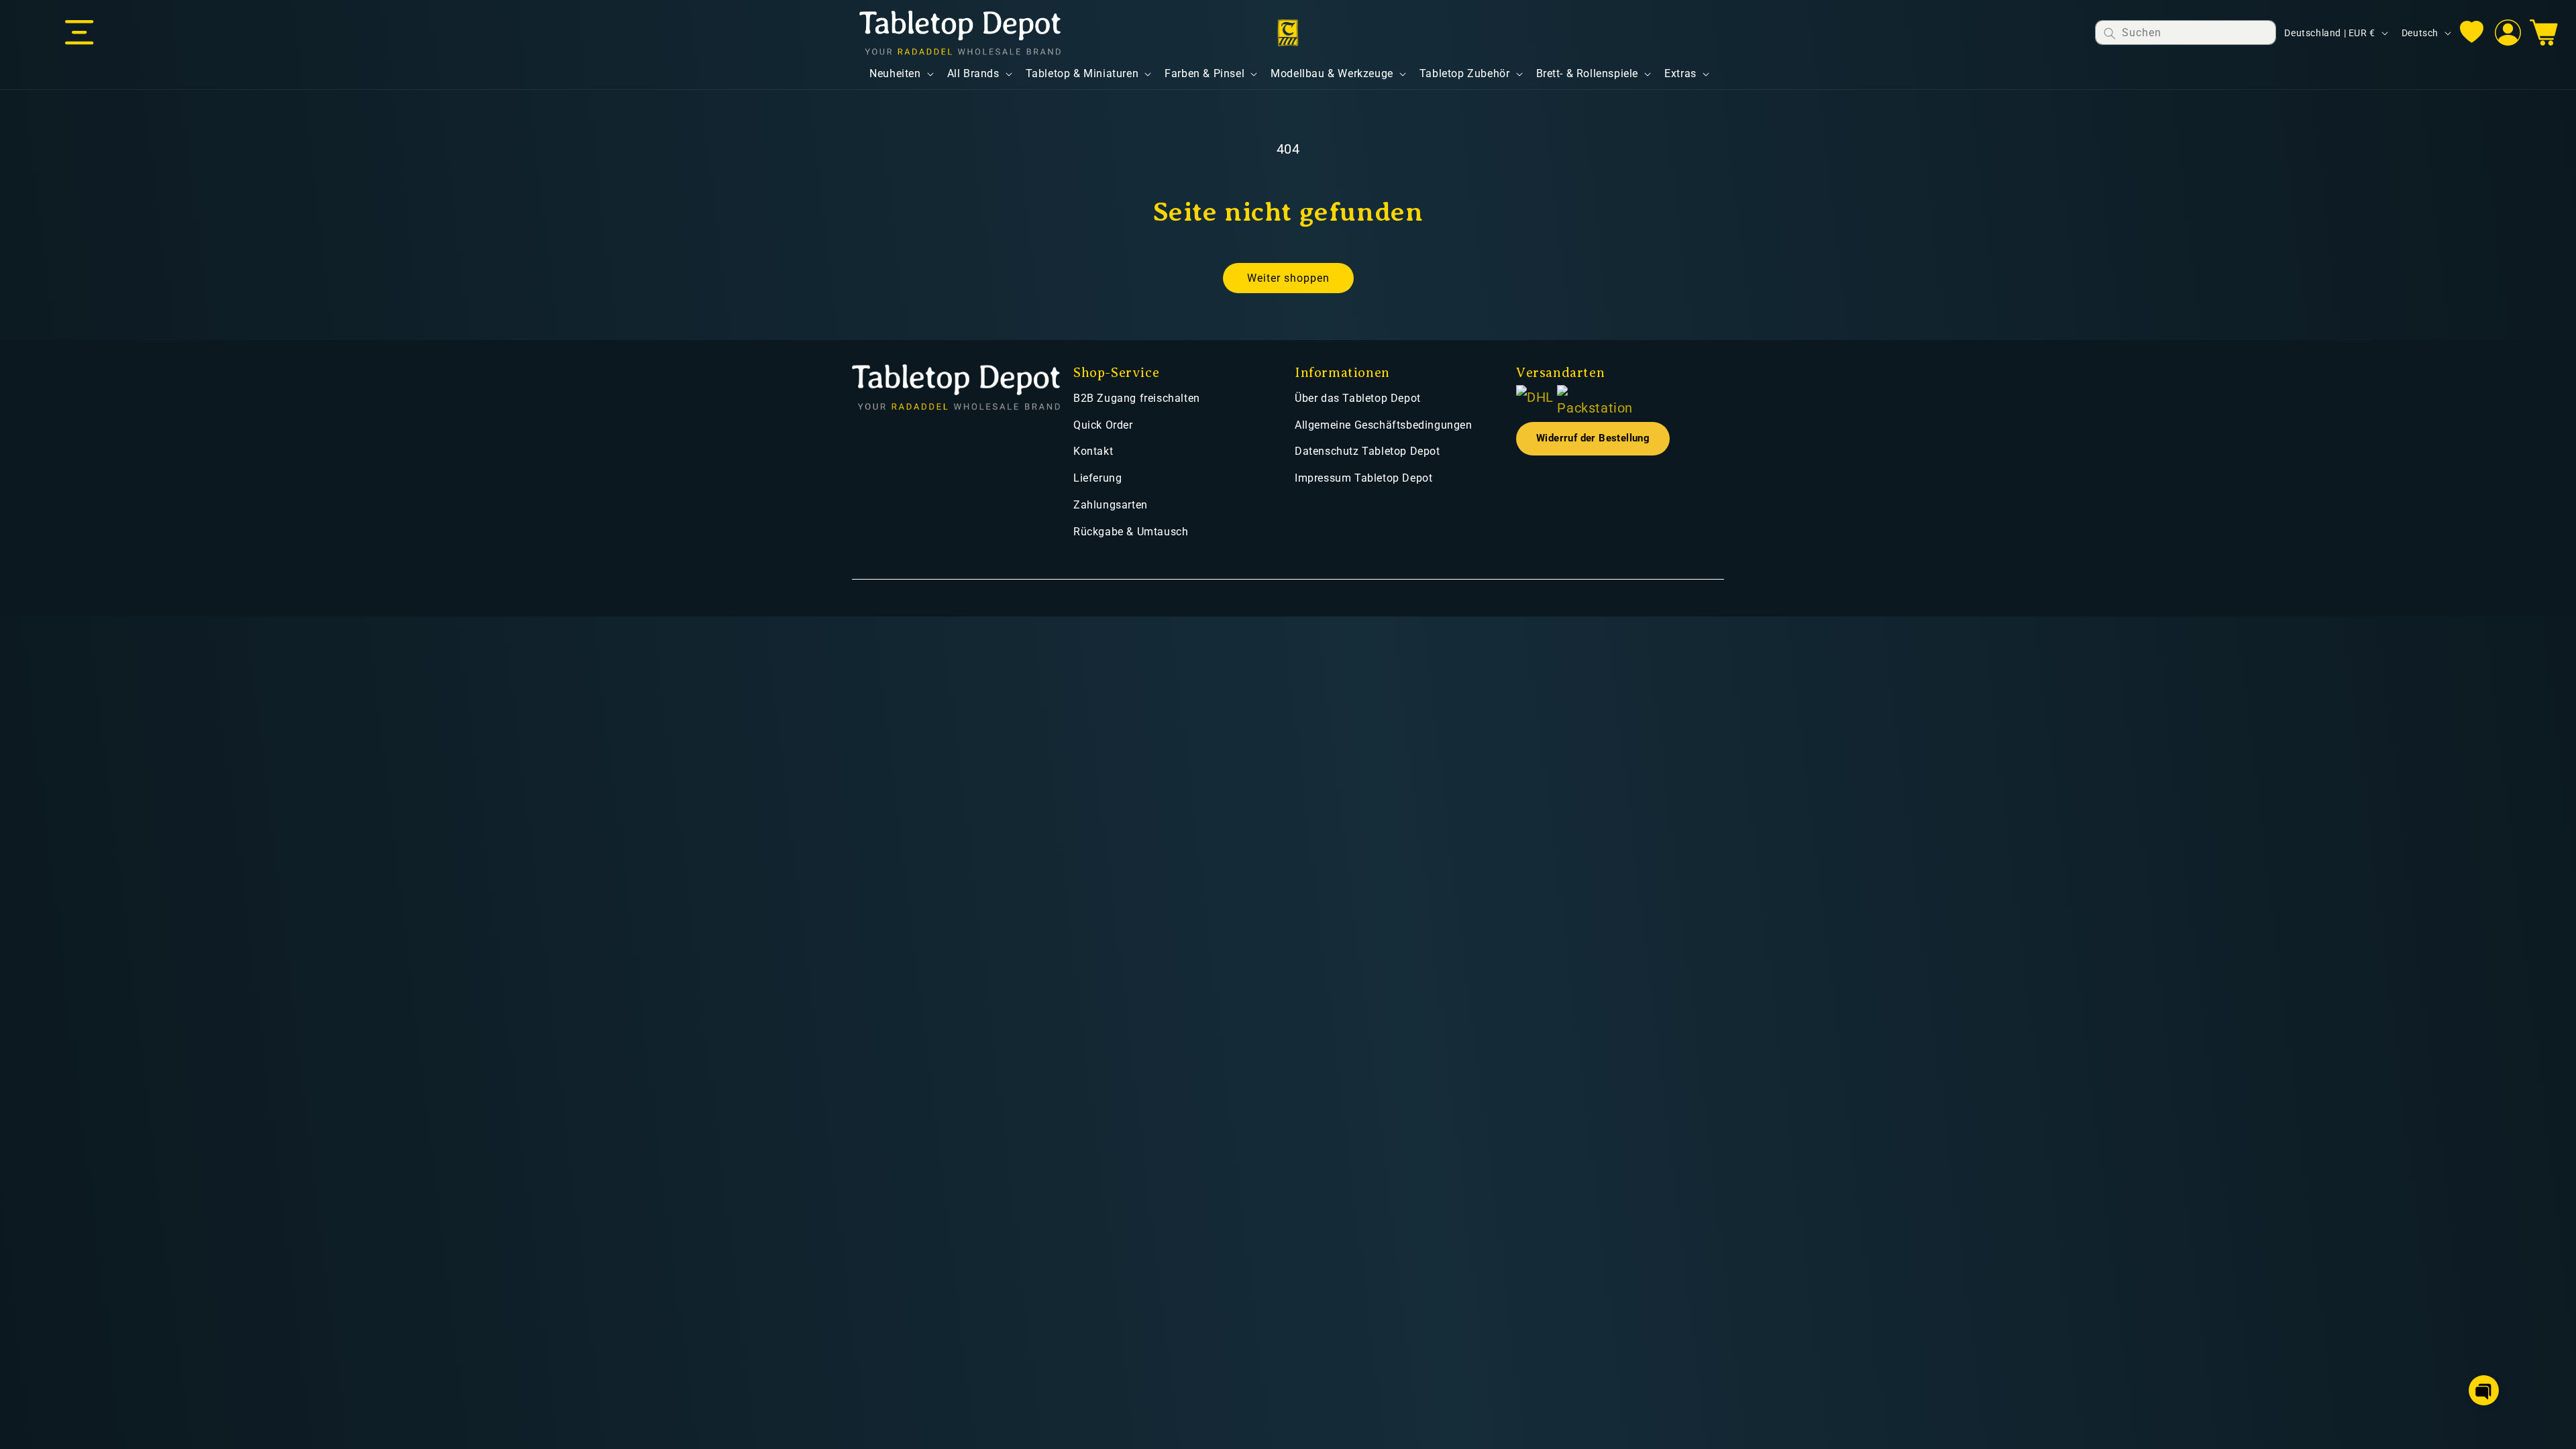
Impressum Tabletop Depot (1363, 478)
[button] (79, 33)
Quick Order (1103, 425)
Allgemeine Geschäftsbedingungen (1384, 425)
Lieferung (1097, 478)
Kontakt (1093, 451)
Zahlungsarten (1111, 505)
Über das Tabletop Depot (1358, 398)
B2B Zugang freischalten (1137, 398)
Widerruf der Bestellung (1593, 438)
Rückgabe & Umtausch (1131, 532)
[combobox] (2186, 33)
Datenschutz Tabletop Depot (1367, 451)
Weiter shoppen (1288, 278)
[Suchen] (2110, 33)
